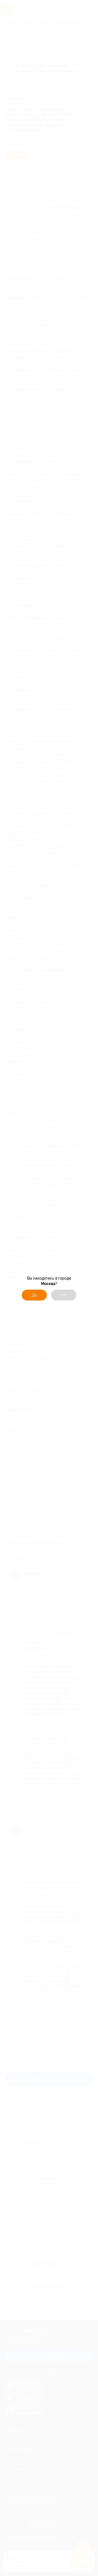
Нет (64, 1295)
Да (34, 1295)
